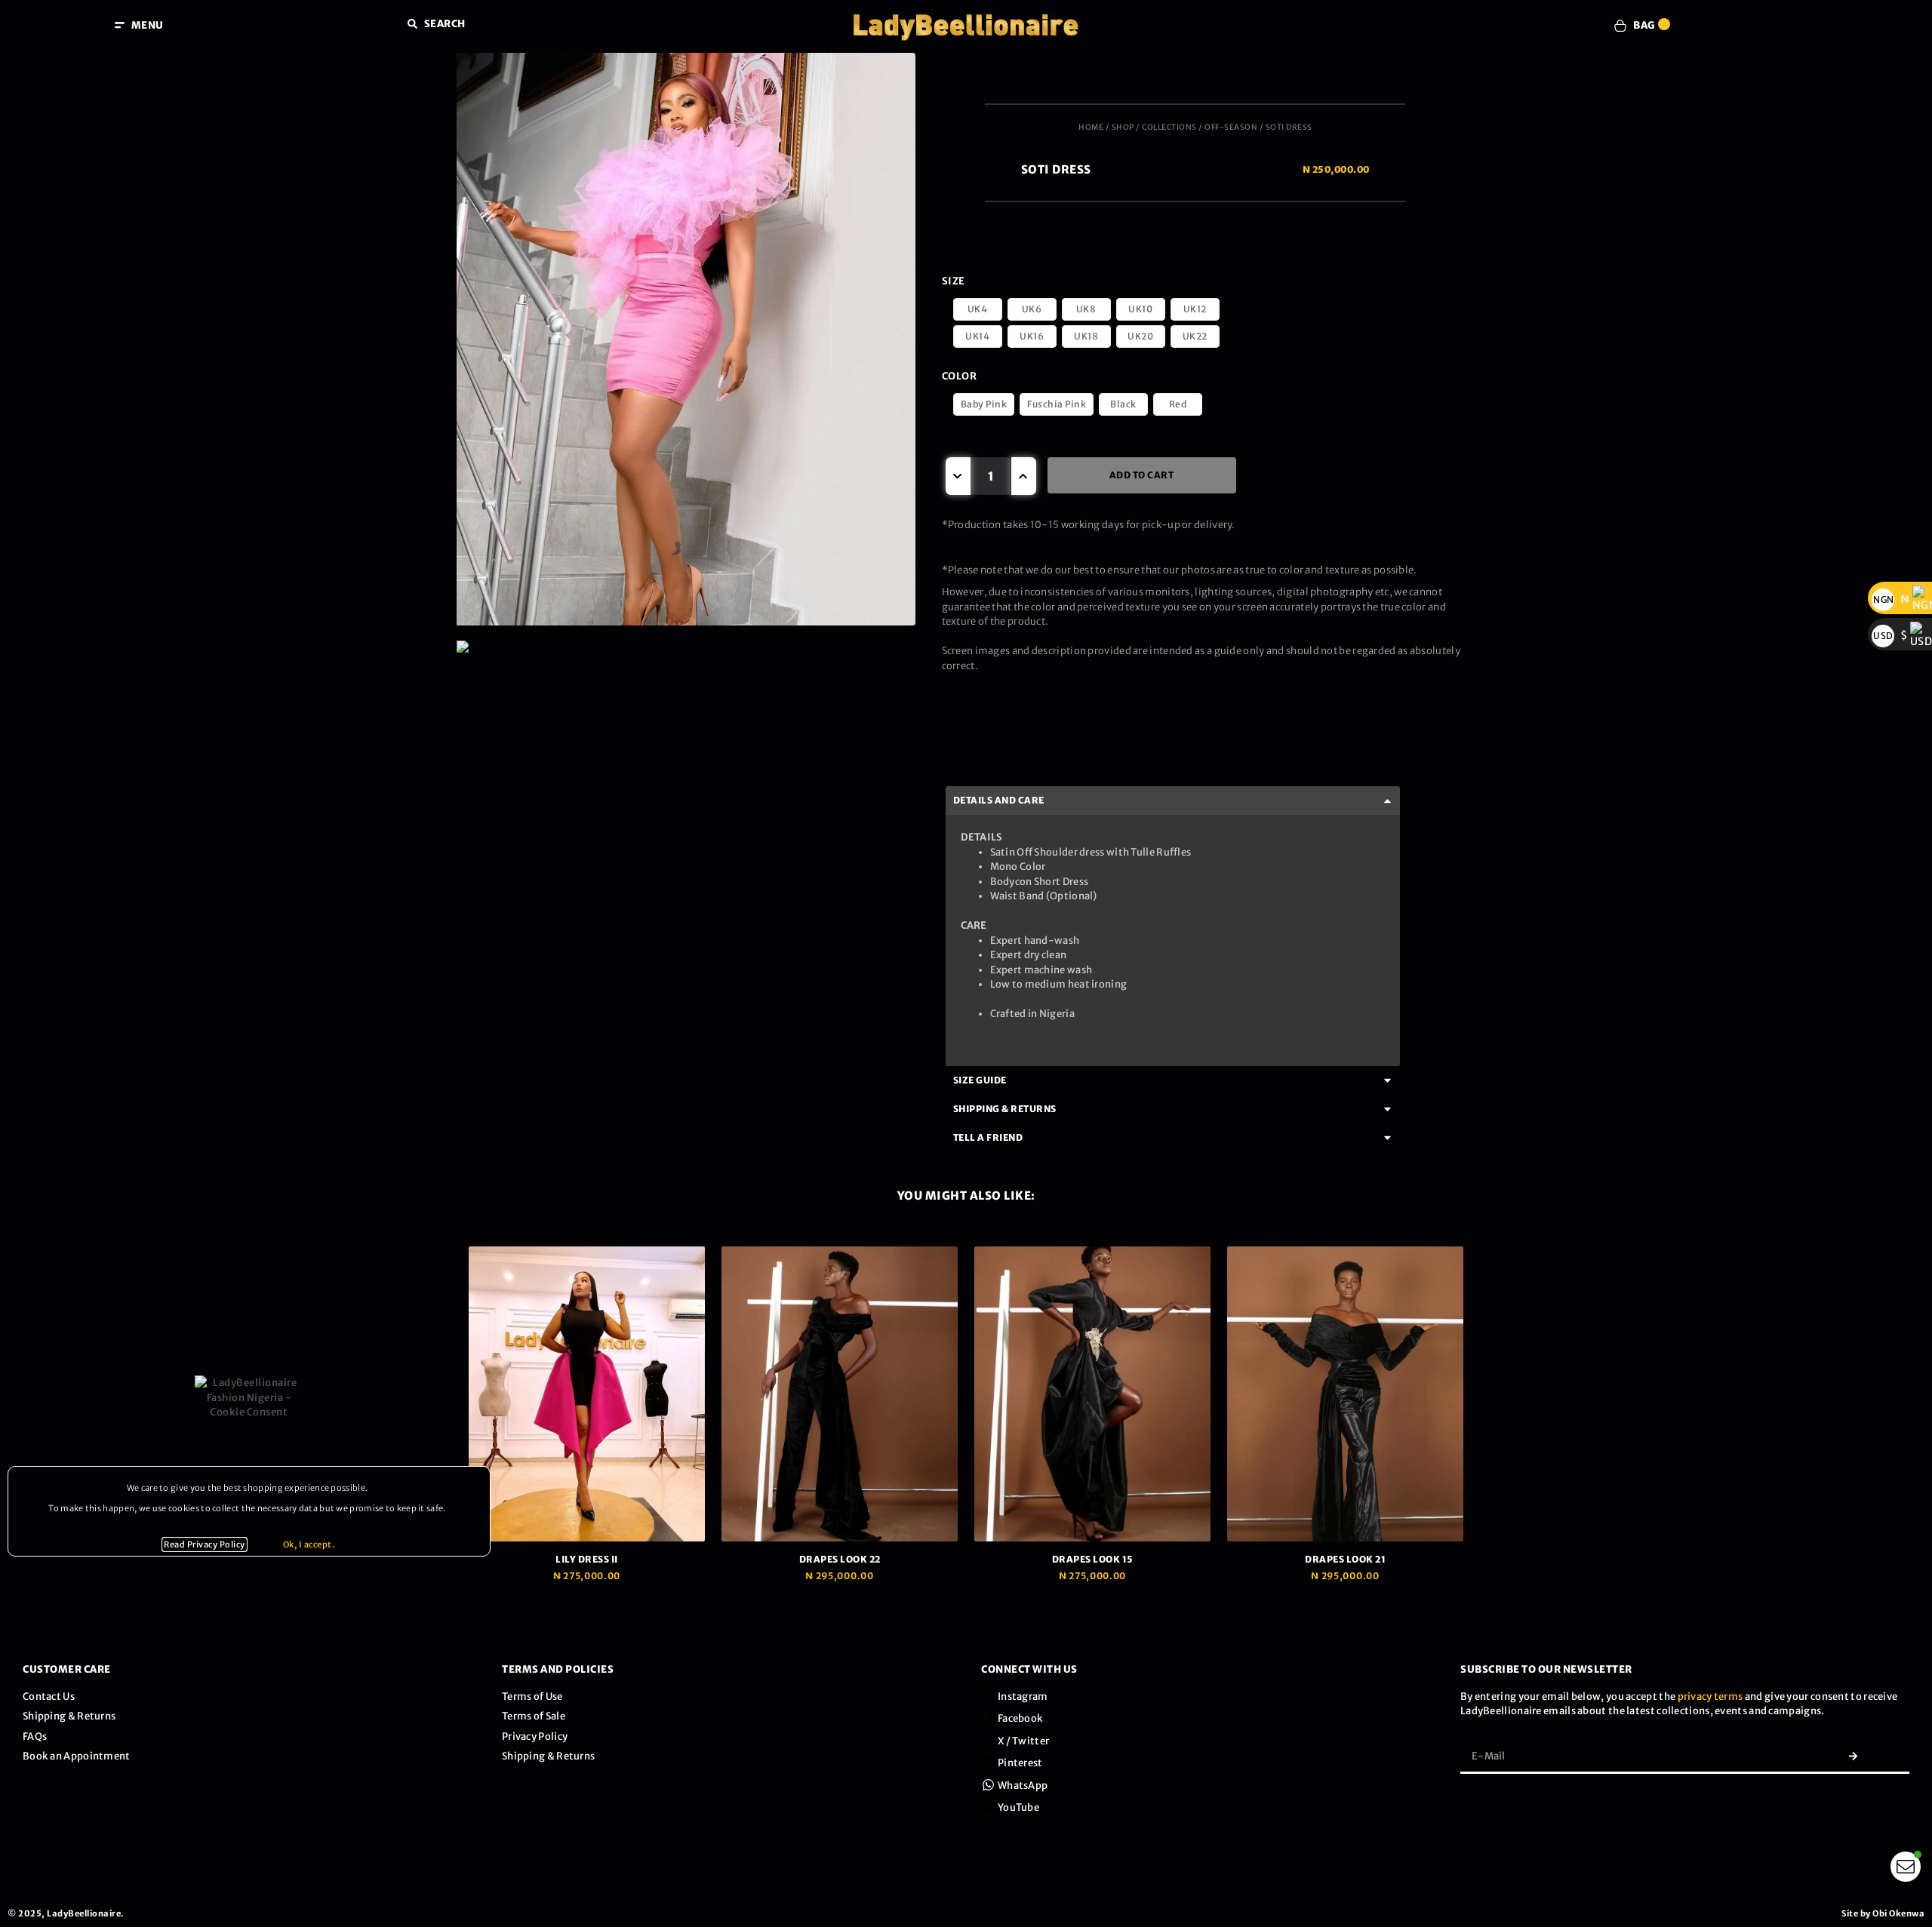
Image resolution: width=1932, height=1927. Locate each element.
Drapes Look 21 (1092, 1559)
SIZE (954, 281)
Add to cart (1142, 475)
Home (1091, 127)
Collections (1169, 127)
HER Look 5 (1346, 1559)
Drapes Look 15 (840, 1559)
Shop (1123, 127)
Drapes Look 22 (587, 1559)
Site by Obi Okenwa (1883, 1913)
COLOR (960, 376)
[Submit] (1853, 1756)
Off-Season (1231, 127)
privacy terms (1710, 1696)
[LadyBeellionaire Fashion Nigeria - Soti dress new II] (686, 647)
